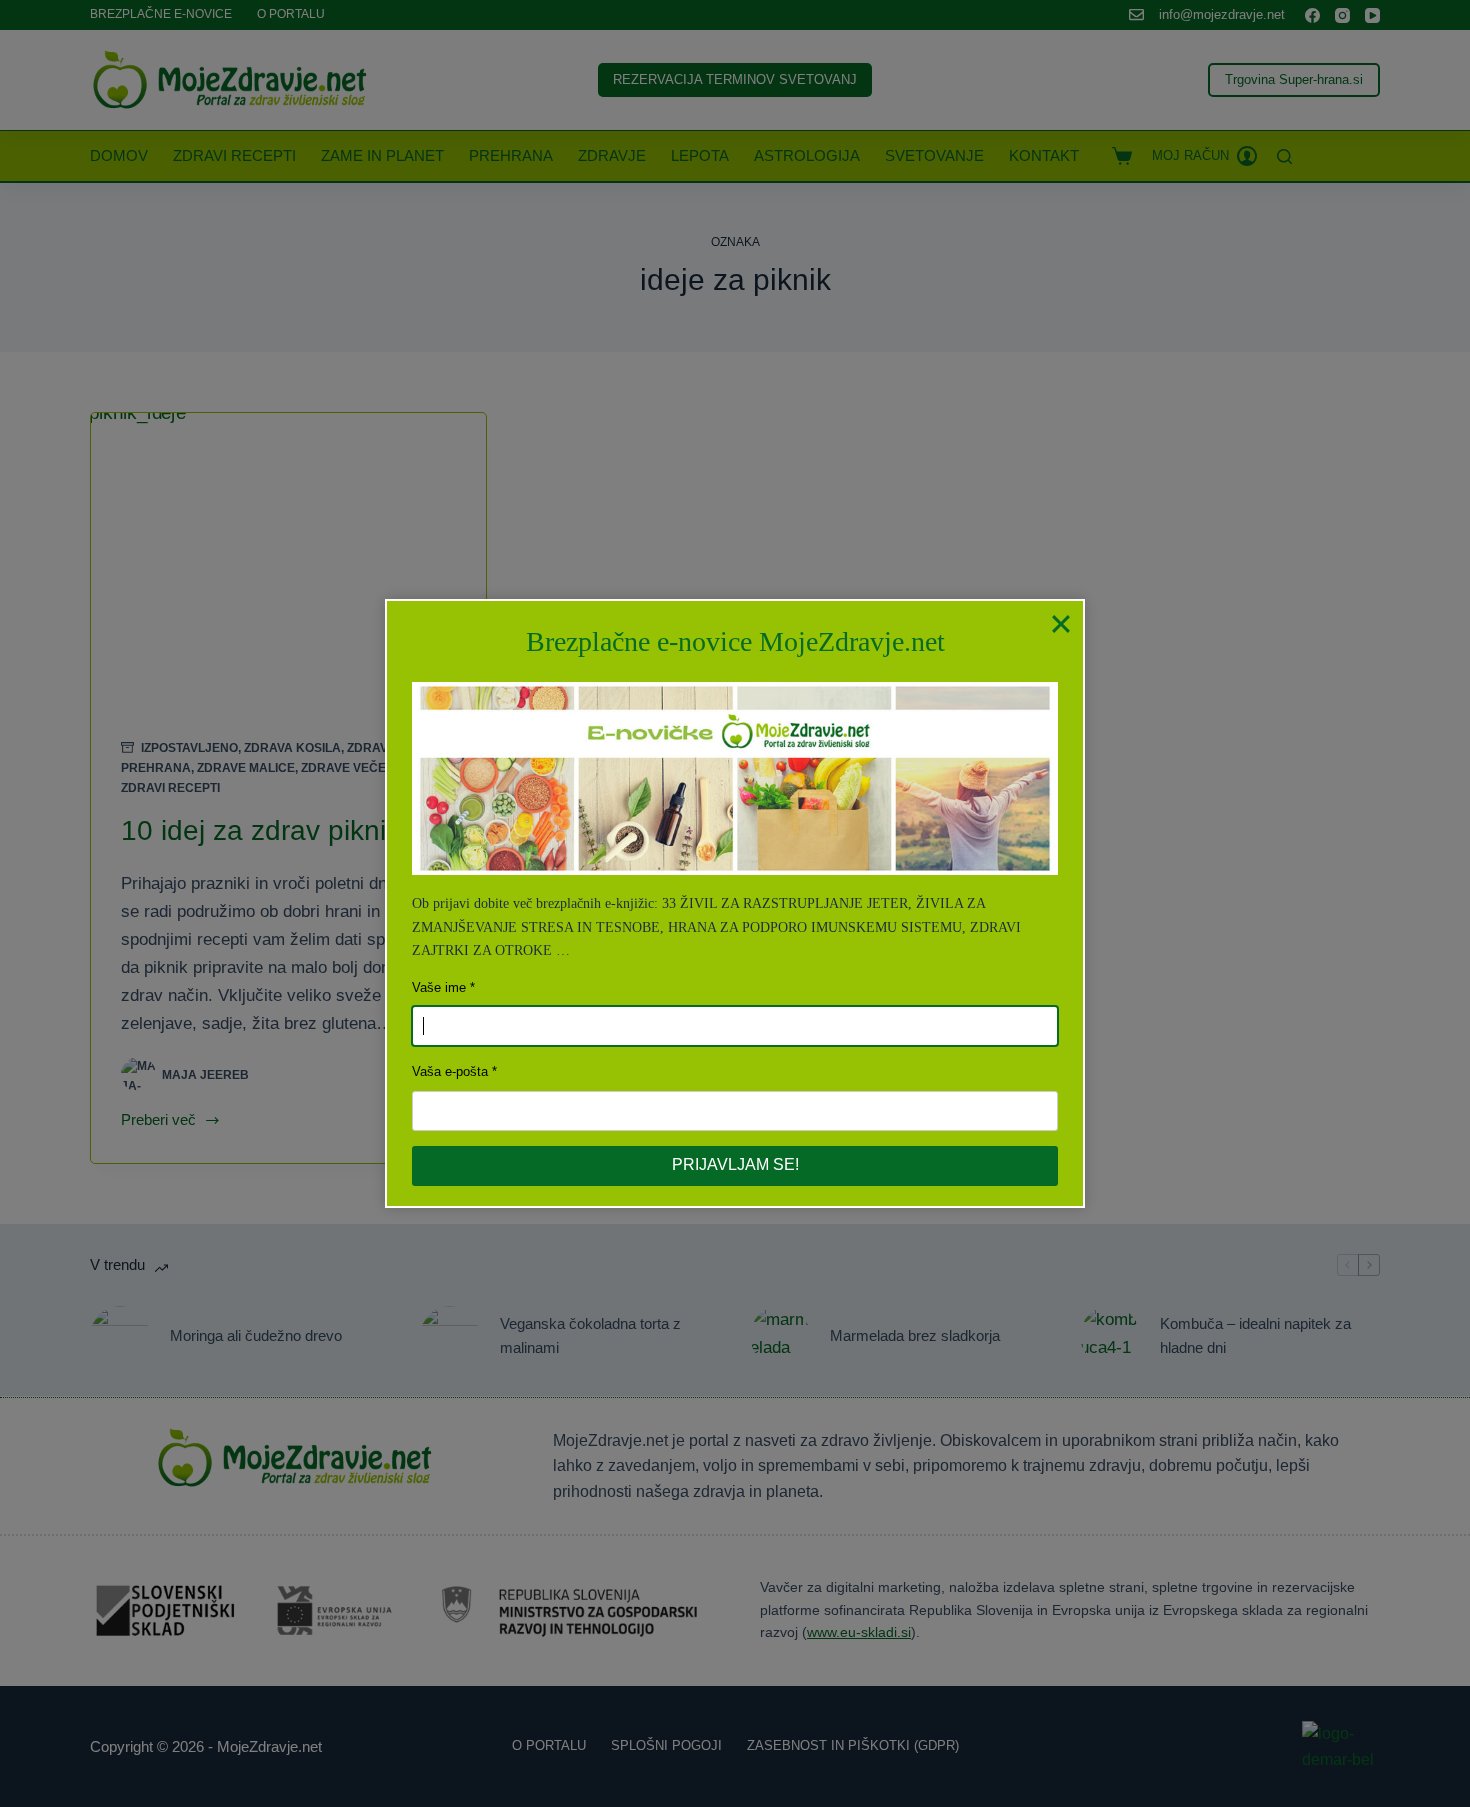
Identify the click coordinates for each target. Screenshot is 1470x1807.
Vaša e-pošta (450, 1071)
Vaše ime (439, 987)
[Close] (1061, 623)
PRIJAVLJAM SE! (735, 1164)
